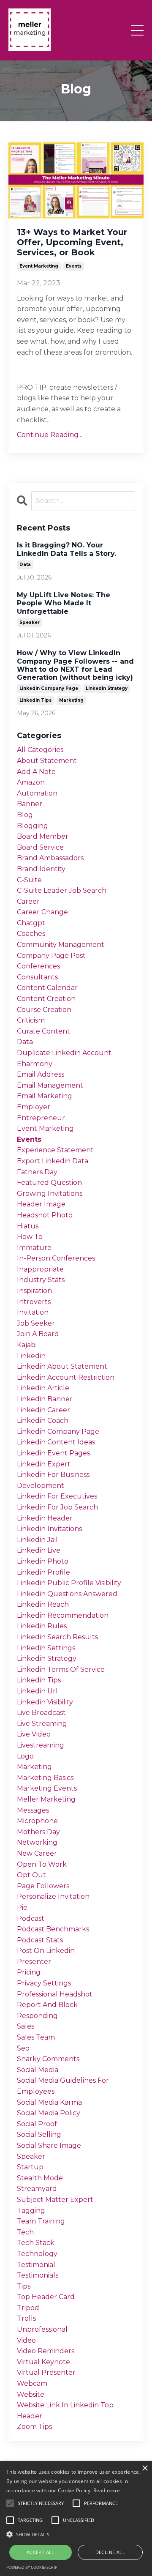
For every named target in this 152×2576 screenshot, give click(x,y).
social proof (37, 2124)
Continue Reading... (50, 435)
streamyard (37, 2189)
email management (50, 1085)
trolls (26, 2318)
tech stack (36, 2243)
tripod (28, 2308)
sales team (36, 2037)
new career (37, 1853)
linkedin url (37, 1691)
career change (42, 912)
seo (23, 2048)
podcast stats (40, 1940)
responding (37, 2016)
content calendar (47, 988)
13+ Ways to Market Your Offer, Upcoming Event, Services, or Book (72, 242)
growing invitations (50, 1194)
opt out (31, 1875)
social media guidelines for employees (63, 2086)
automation (37, 793)
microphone (37, 1821)
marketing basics (45, 1778)
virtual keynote (43, 2362)
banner (30, 804)
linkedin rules (42, 1626)
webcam (32, 2383)
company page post (51, 956)
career (28, 901)
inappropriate (40, 1269)
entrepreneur (41, 1118)
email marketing (45, 1096)
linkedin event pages (53, 1453)
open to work (42, 1864)
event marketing (39, 266)
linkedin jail (37, 1540)
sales (26, 2026)
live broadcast (41, 1713)
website (31, 2394)
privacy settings (44, 1983)
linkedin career (43, 1410)
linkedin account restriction (66, 1377)
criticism (31, 1020)
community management (61, 945)
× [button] (145, 2468)
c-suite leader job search (62, 890)
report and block (47, 2005)
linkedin (31, 1356)
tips (24, 2286)
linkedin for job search (57, 1507)
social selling (39, 2134)
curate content (43, 1031)
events (74, 266)
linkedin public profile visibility (69, 1583)
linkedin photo (43, 1561)
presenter (34, 1962)
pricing (29, 1972)
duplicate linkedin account (64, 1053)
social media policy (49, 2113)
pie (22, 1907)
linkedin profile (43, 1572)
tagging (31, 2211)
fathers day (37, 1172)
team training (41, 2221)
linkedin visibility (45, 1702)
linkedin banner (45, 1399)
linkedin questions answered (67, 1594)
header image (41, 1204)
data (25, 565)
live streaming (42, 1724)
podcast (31, 1918)
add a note (36, 772)
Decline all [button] (110, 2552)
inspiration (34, 1291)
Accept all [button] (41, 2552)
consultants (37, 977)
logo (25, 1756)
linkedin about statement (62, 1366)
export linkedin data (53, 1161)
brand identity (41, 869)
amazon (31, 782)
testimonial (36, 2265)
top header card (46, 2297)
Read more (107, 2490)
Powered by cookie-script (33, 2567)
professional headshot (55, 1994)
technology (37, 2254)
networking (37, 1842)
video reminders (46, 2351)
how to (30, 1237)
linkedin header (45, 1518)
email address (41, 1074)
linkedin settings (46, 1648)
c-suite (29, 880)
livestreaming (41, 1745)
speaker (30, 622)
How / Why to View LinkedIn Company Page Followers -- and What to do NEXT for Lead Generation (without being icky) (75, 665)
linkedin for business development (53, 1480)
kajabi (27, 1345)
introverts (34, 1302)
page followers (43, 1886)
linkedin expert (44, 1464)
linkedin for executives (57, 1496)
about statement (47, 761)
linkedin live (39, 1550)
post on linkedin (46, 1951)
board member (43, 836)
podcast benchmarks (53, 1929)
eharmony (35, 1064)
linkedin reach (43, 1604)
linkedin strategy (107, 688)
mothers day (38, 1832)
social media (38, 2070)
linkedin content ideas (56, 1442)
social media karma (49, 2102)
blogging (33, 826)
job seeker (36, 1323)
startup (30, 2167)
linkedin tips (35, 700)
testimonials (38, 2275)
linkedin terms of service (61, 1669)
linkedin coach (43, 1421)
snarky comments (48, 2059)
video (26, 2340)
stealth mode (40, 2178)
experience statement (55, 1150)
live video (34, 1734)
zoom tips (34, 2427)
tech (25, 2232)
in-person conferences (56, 1258)
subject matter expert (55, 2200)
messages (33, 1810)
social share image (49, 2145)
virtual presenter (46, 2372)
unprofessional (42, 2329)
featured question (49, 1183)
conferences (38, 966)
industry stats (41, 1280)
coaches (31, 934)
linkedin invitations (49, 1529)
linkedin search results (57, 1637)
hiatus (28, 1226)
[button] (76, 2534)
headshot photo (45, 1215)
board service (40, 847)
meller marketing (46, 1799)
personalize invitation (53, 1896)
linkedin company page (49, 688)
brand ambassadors (50, 858)
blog (25, 815)
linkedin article (43, 1388)
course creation (44, 1010)
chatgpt (31, 923)
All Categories (40, 750)
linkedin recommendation (63, 1615)
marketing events (47, 1788)
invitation (33, 1312)
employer (34, 1107)
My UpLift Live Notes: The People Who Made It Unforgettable (64, 603)
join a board (38, 1334)
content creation (46, 999)
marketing (71, 700)
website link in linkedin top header (65, 2411)
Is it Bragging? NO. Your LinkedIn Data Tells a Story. (66, 549)
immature (34, 1248)
